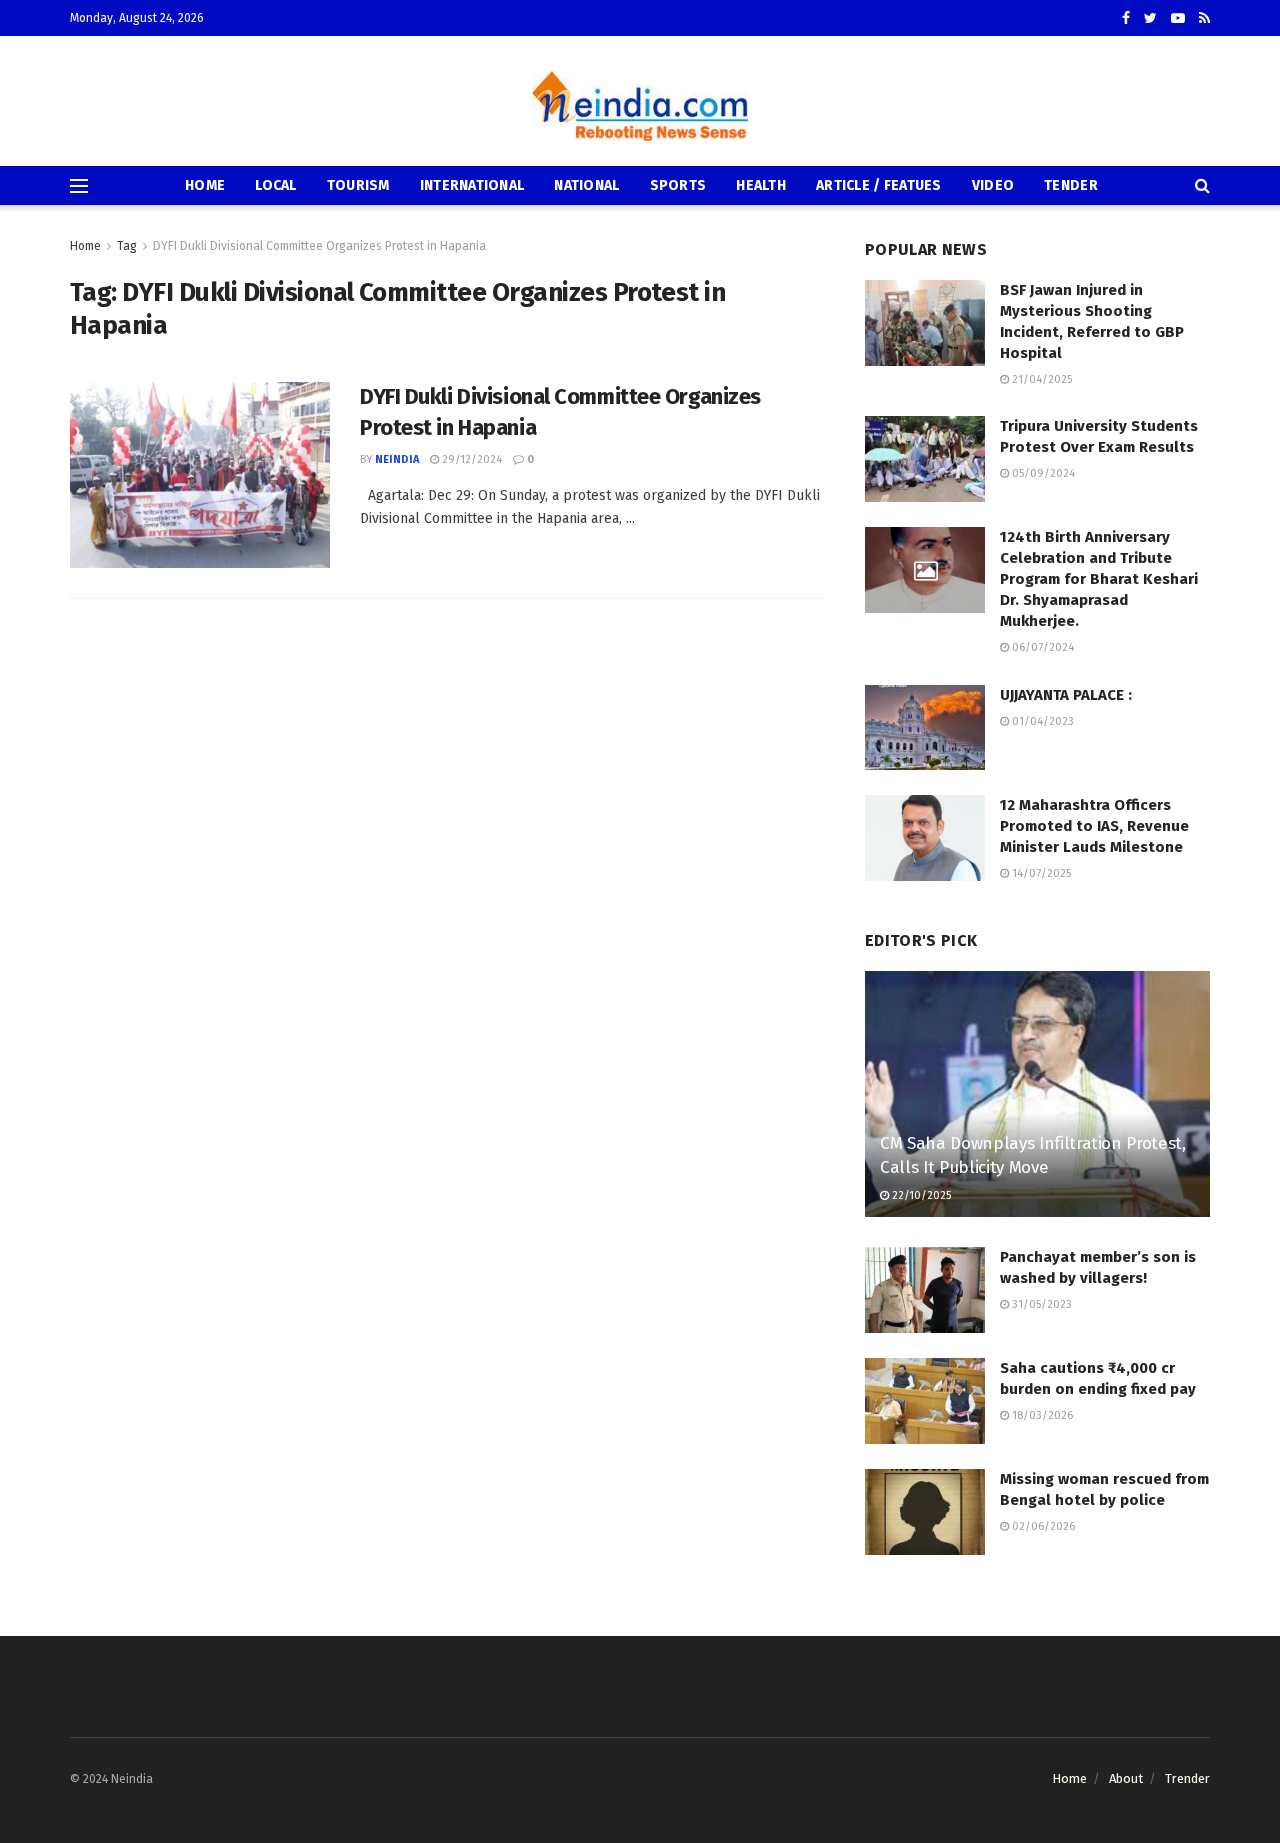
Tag (127, 246)
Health (761, 185)
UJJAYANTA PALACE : (1066, 695)
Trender (1187, 1778)
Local (275, 185)
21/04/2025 (1040, 379)
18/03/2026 (1041, 1415)
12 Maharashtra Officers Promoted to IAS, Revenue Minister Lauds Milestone (1094, 826)
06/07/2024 (1041, 647)
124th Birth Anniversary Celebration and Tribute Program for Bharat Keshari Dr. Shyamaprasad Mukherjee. (1099, 579)
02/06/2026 (1042, 1526)
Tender (1071, 185)
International (472, 185)
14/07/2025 (1040, 873)
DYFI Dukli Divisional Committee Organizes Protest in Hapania (319, 246)
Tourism (358, 185)
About (1126, 1778)
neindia (397, 459)
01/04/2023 (1041, 721)
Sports (678, 185)
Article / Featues (879, 185)
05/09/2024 (1042, 473)
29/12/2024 (470, 459)
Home (205, 185)
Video (993, 185)
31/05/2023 (1040, 1304)
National (586, 185)
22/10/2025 (920, 1195)
